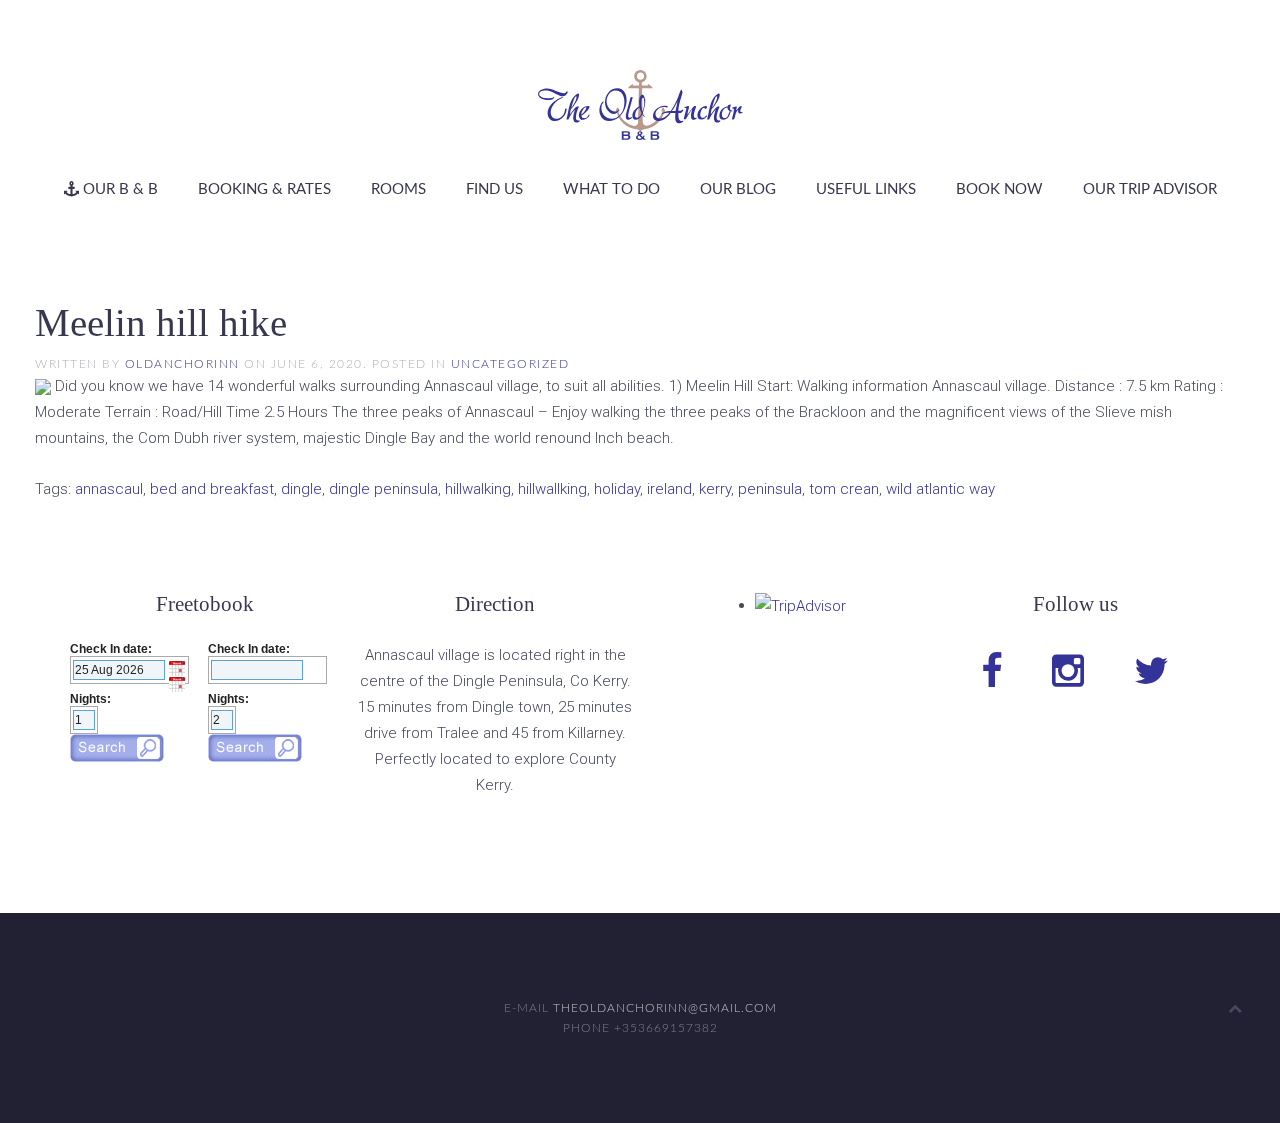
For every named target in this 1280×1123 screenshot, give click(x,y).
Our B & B (118, 189)
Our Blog (738, 189)
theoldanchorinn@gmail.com (665, 1008)
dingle (301, 489)
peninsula (770, 489)
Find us (494, 189)
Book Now (999, 189)
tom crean (844, 489)
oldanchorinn (182, 364)
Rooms (398, 189)
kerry (715, 489)
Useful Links (866, 189)
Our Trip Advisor (1150, 189)
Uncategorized (510, 364)
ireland (669, 489)
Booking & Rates (264, 189)
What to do (611, 189)
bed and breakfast (212, 489)
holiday (617, 489)
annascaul (109, 489)
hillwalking (478, 489)
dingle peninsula (383, 489)
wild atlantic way (940, 489)
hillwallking (552, 489)
